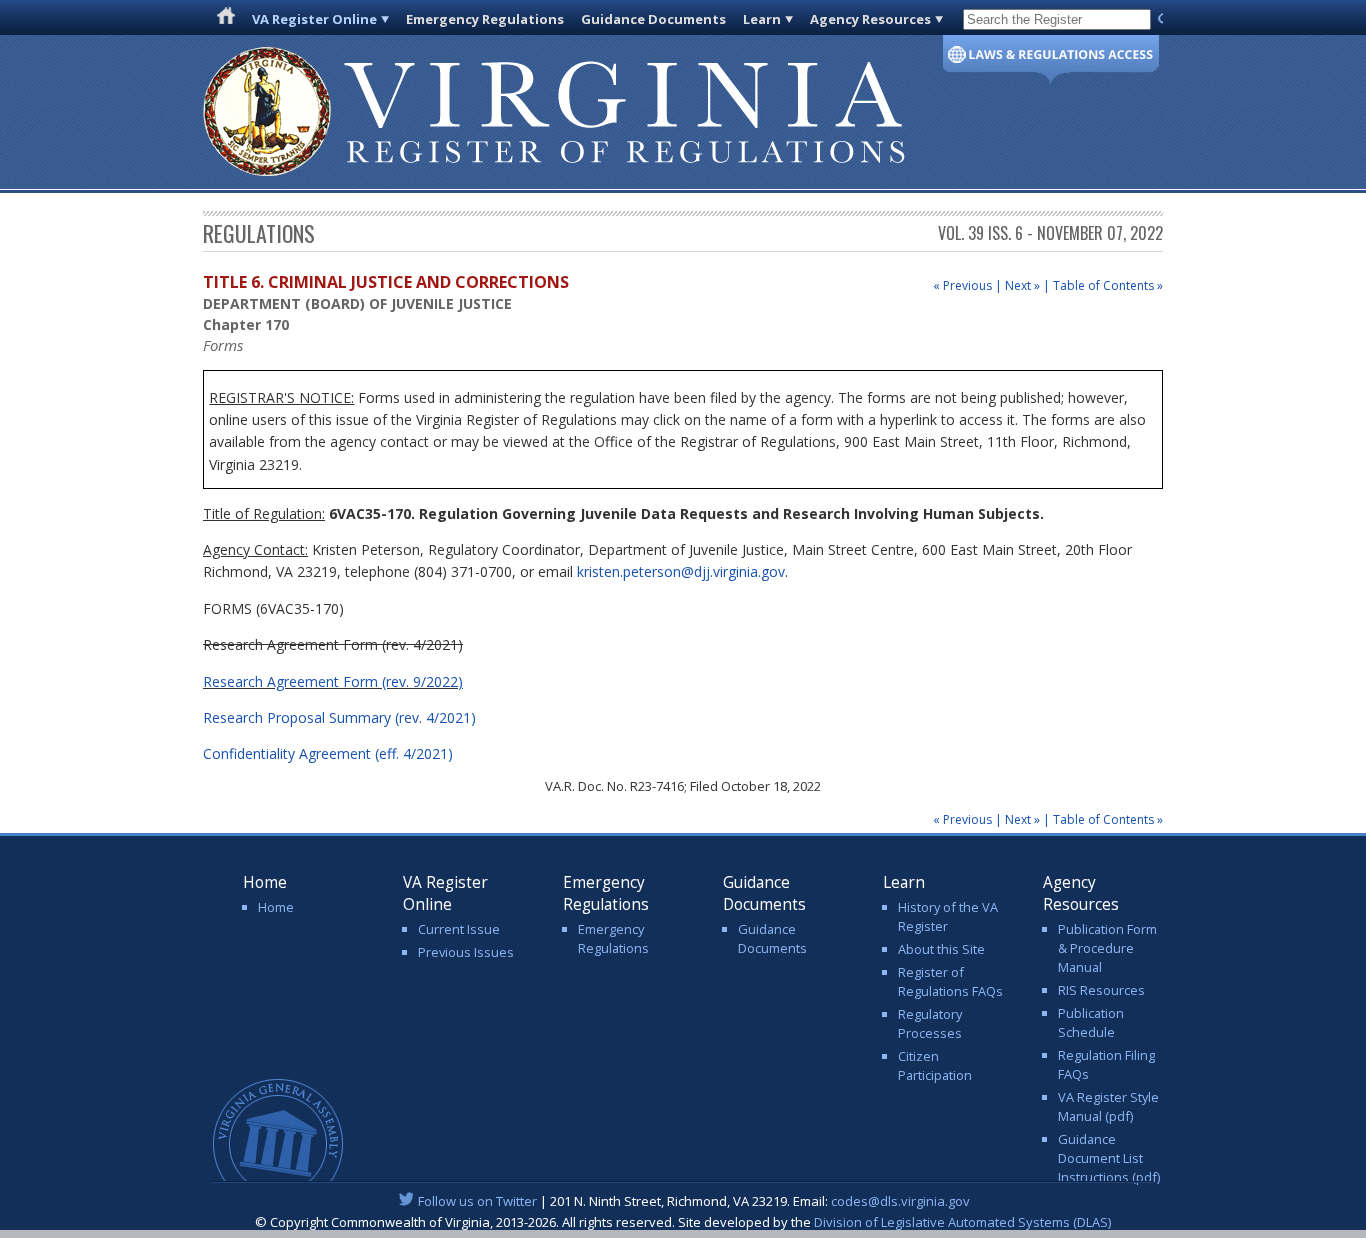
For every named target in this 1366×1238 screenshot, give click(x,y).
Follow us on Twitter (477, 1201)
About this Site (941, 949)
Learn (762, 19)
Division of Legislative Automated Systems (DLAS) (962, 1222)
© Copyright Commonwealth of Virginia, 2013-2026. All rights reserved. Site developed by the (683, 1222)
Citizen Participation (935, 1065)
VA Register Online (314, 19)
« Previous (962, 285)
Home (276, 907)
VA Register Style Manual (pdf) (1108, 1106)
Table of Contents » (1108, 285)
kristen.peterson (681, 571)
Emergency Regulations (485, 19)
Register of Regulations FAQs (950, 981)
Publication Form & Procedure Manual (1107, 948)
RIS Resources (1101, 990)
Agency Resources (870, 19)
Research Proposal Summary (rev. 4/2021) (339, 717)
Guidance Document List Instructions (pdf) (1109, 1158)
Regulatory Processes (930, 1023)
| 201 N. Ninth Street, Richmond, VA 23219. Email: (694, 1201)
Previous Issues (466, 952)
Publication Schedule (1091, 1022)
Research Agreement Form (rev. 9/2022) (333, 681)
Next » (1022, 285)
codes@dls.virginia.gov (900, 1201)
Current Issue (459, 929)
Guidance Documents (653, 19)
